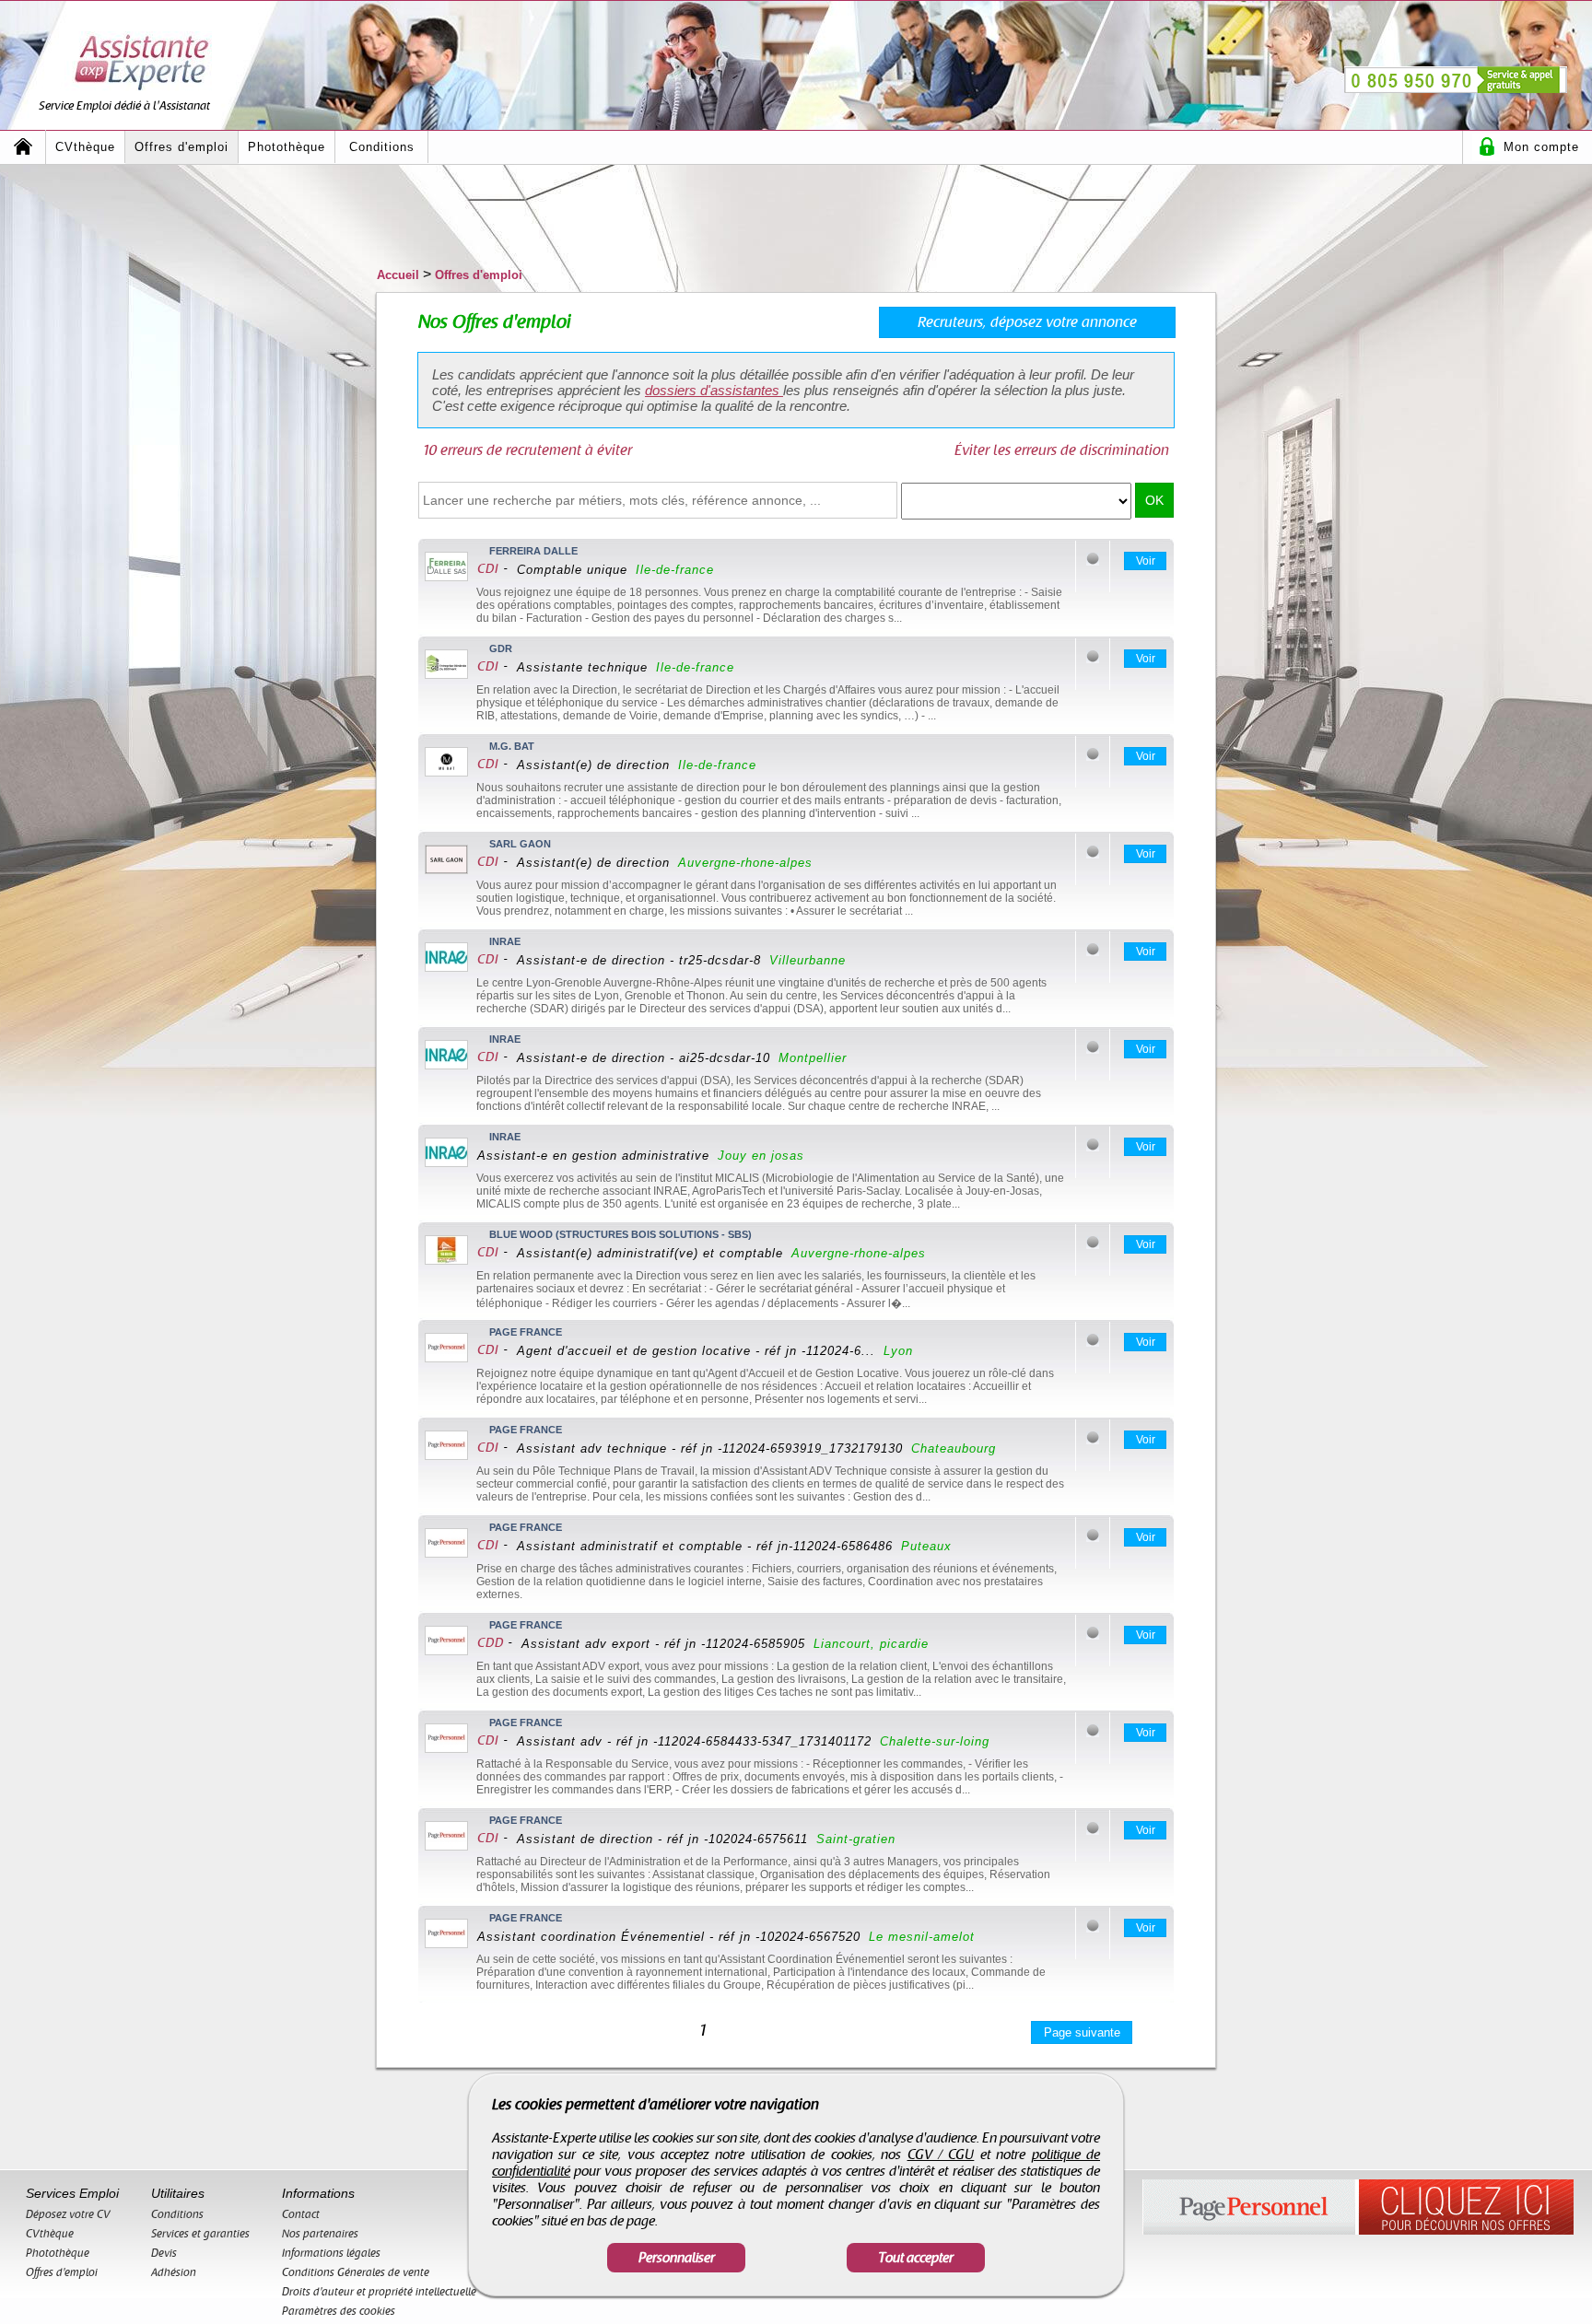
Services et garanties (200, 2234)
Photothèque (287, 147)
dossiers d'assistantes (714, 390)
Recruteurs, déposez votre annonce (1027, 322)
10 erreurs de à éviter (527, 450)
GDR (501, 648)
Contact (301, 2214)
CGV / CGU (941, 2155)
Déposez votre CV (68, 2214)
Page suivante (1082, 2032)
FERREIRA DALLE (533, 551)
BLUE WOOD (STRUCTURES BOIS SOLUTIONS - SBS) (620, 1234)
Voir (1146, 561)
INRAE (505, 941)
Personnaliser (677, 2258)
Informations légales (331, 2253)
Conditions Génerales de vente (356, 2272)
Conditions (382, 147)
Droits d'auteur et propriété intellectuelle (379, 2292)
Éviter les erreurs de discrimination (1062, 450)
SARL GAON (520, 844)
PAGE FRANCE (526, 1332)
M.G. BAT (512, 746)
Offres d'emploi (181, 147)
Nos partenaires (320, 2234)
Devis (164, 2253)
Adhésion (174, 2272)
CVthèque (85, 147)
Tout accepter (916, 2258)
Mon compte (1541, 147)
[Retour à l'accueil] (23, 147)
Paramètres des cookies (339, 2311)
